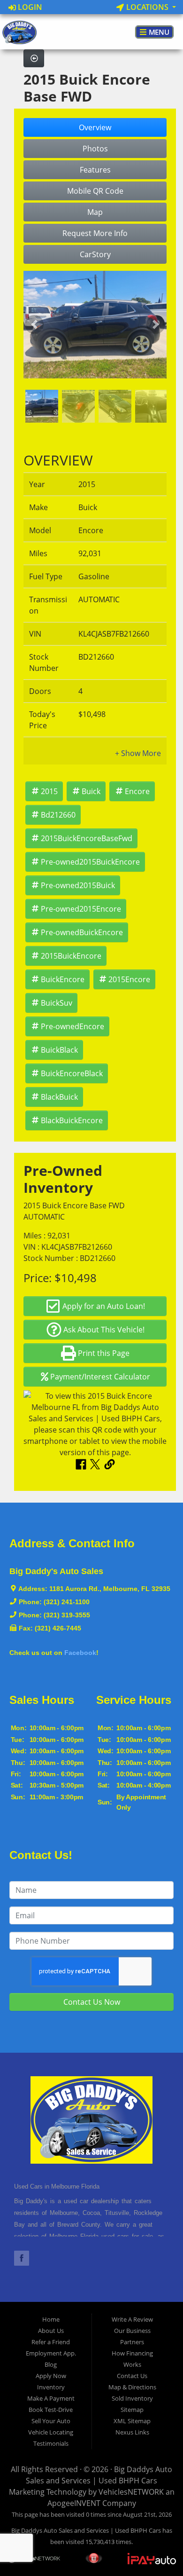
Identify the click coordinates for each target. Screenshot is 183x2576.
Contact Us (132, 2376)
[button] (34, 325)
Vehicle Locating (51, 2432)
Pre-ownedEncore (72, 1026)
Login (29, 7)
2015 (49, 791)
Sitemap (132, 2410)
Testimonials (51, 2443)
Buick (91, 791)
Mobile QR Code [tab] (95, 191)
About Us (51, 2331)
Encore (137, 791)
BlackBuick (59, 1097)
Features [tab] (95, 170)
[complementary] (155, 2548)
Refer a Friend (51, 2342)
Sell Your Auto (51, 2421)
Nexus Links (132, 2432)
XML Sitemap (132, 2421)
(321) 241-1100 (67, 1602)
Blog (51, 2364)
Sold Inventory (132, 2398)
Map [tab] (95, 212)
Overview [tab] (95, 127)
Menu (158, 32)
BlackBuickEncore (72, 1120)
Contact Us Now (92, 2002)
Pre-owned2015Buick (78, 885)
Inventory (51, 2387)
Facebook (80, 1653)
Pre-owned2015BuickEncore (90, 862)
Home (51, 2319)
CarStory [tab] (95, 254)
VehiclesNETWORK (131, 2492)
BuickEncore (63, 979)
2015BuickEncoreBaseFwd (87, 838)
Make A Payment (51, 2398)
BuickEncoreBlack (72, 1073)
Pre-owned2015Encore (81, 909)
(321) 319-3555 (67, 1615)
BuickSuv (57, 1003)
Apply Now (51, 2376)
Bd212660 (58, 815)
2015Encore (129, 979)
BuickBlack (59, 1050)
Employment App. (51, 2353)
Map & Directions (132, 2387)
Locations (147, 7)
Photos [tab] (95, 149)
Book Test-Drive (51, 2410)
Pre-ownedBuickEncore (82, 932)
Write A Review (132, 2319)
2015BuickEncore (71, 956)
